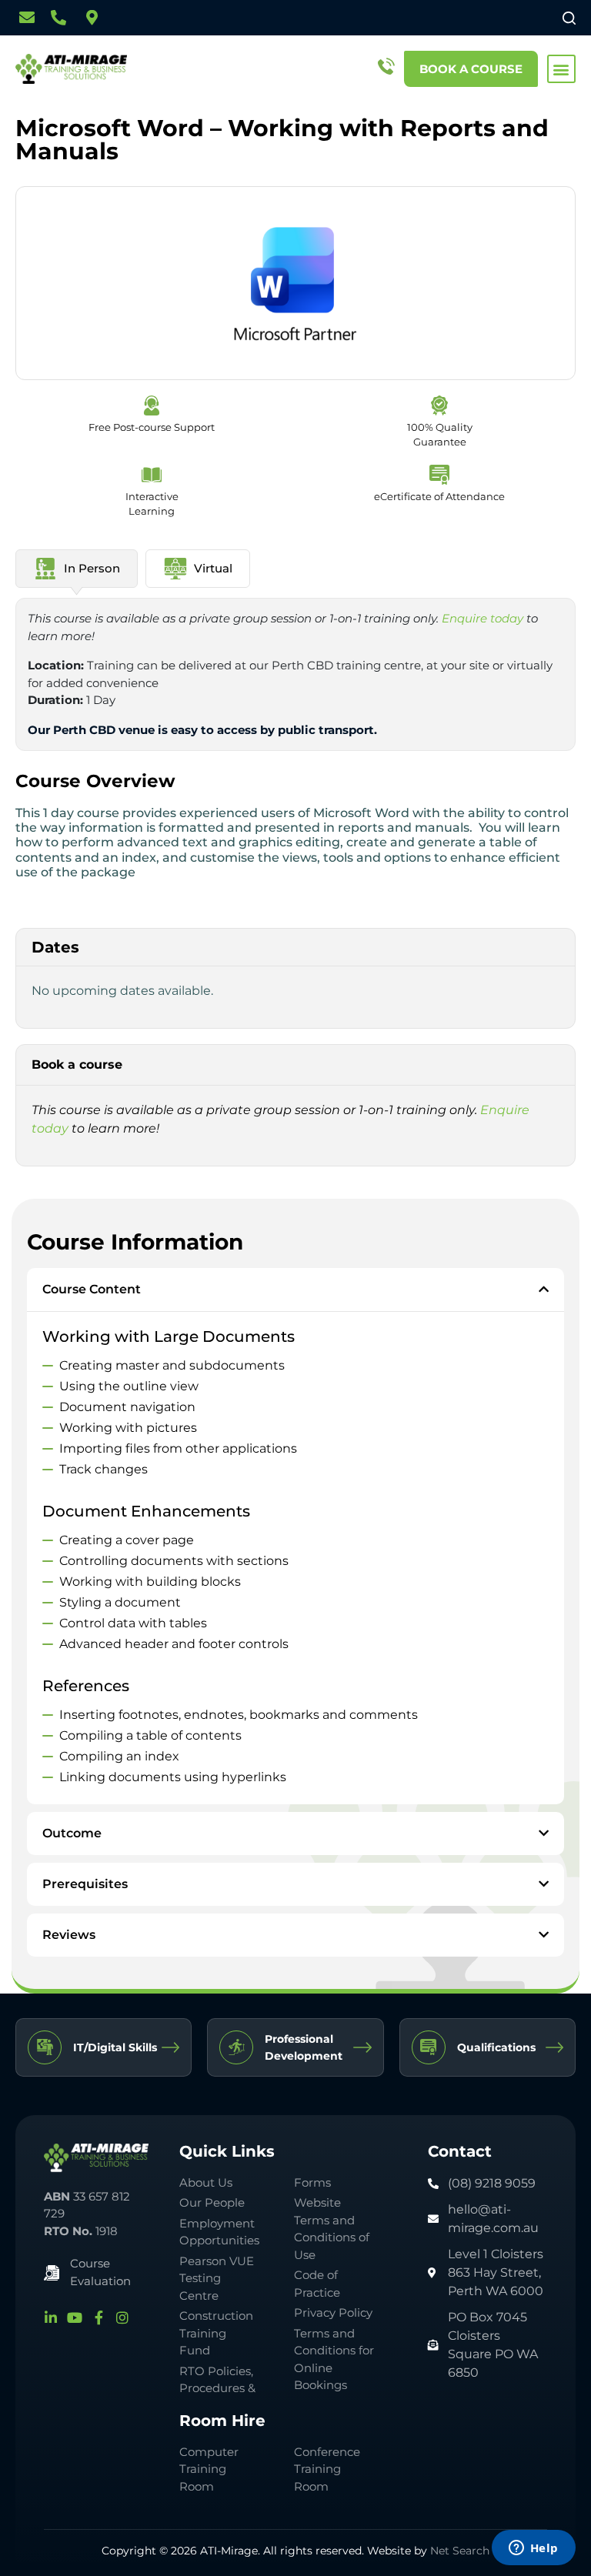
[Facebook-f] (98, 2317)
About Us (206, 2182)
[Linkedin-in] (51, 2317)
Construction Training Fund (216, 2333)
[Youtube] (75, 2317)
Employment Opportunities (219, 2232)
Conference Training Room (327, 2469)
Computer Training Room (209, 2469)
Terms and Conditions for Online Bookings (334, 2359)
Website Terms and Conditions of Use (332, 2229)
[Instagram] (122, 2317)
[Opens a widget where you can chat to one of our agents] (533, 2549)
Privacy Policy (333, 2312)
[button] (561, 69)
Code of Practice (317, 2284)
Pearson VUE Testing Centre (217, 2278)
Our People (212, 2202)
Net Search (460, 2551)
